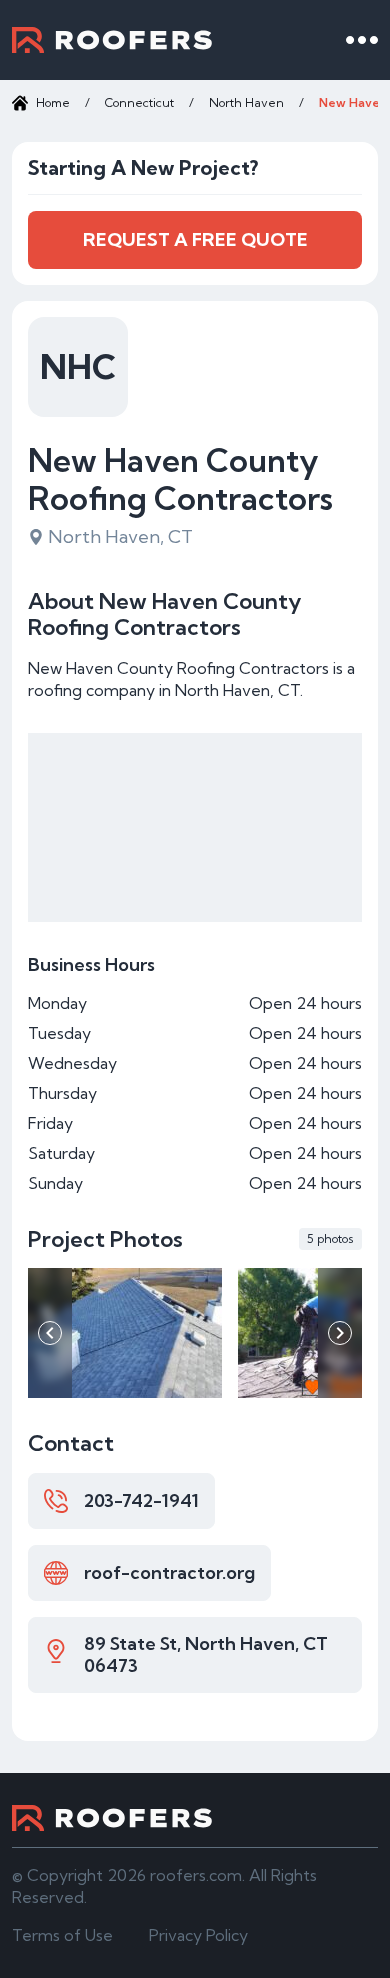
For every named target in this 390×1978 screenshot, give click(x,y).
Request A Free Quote (195, 239)
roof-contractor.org (169, 1572)
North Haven (246, 102)
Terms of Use (62, 1935)
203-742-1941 (141, 1500)
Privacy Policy (198, 1935)
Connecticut (139, 102)
